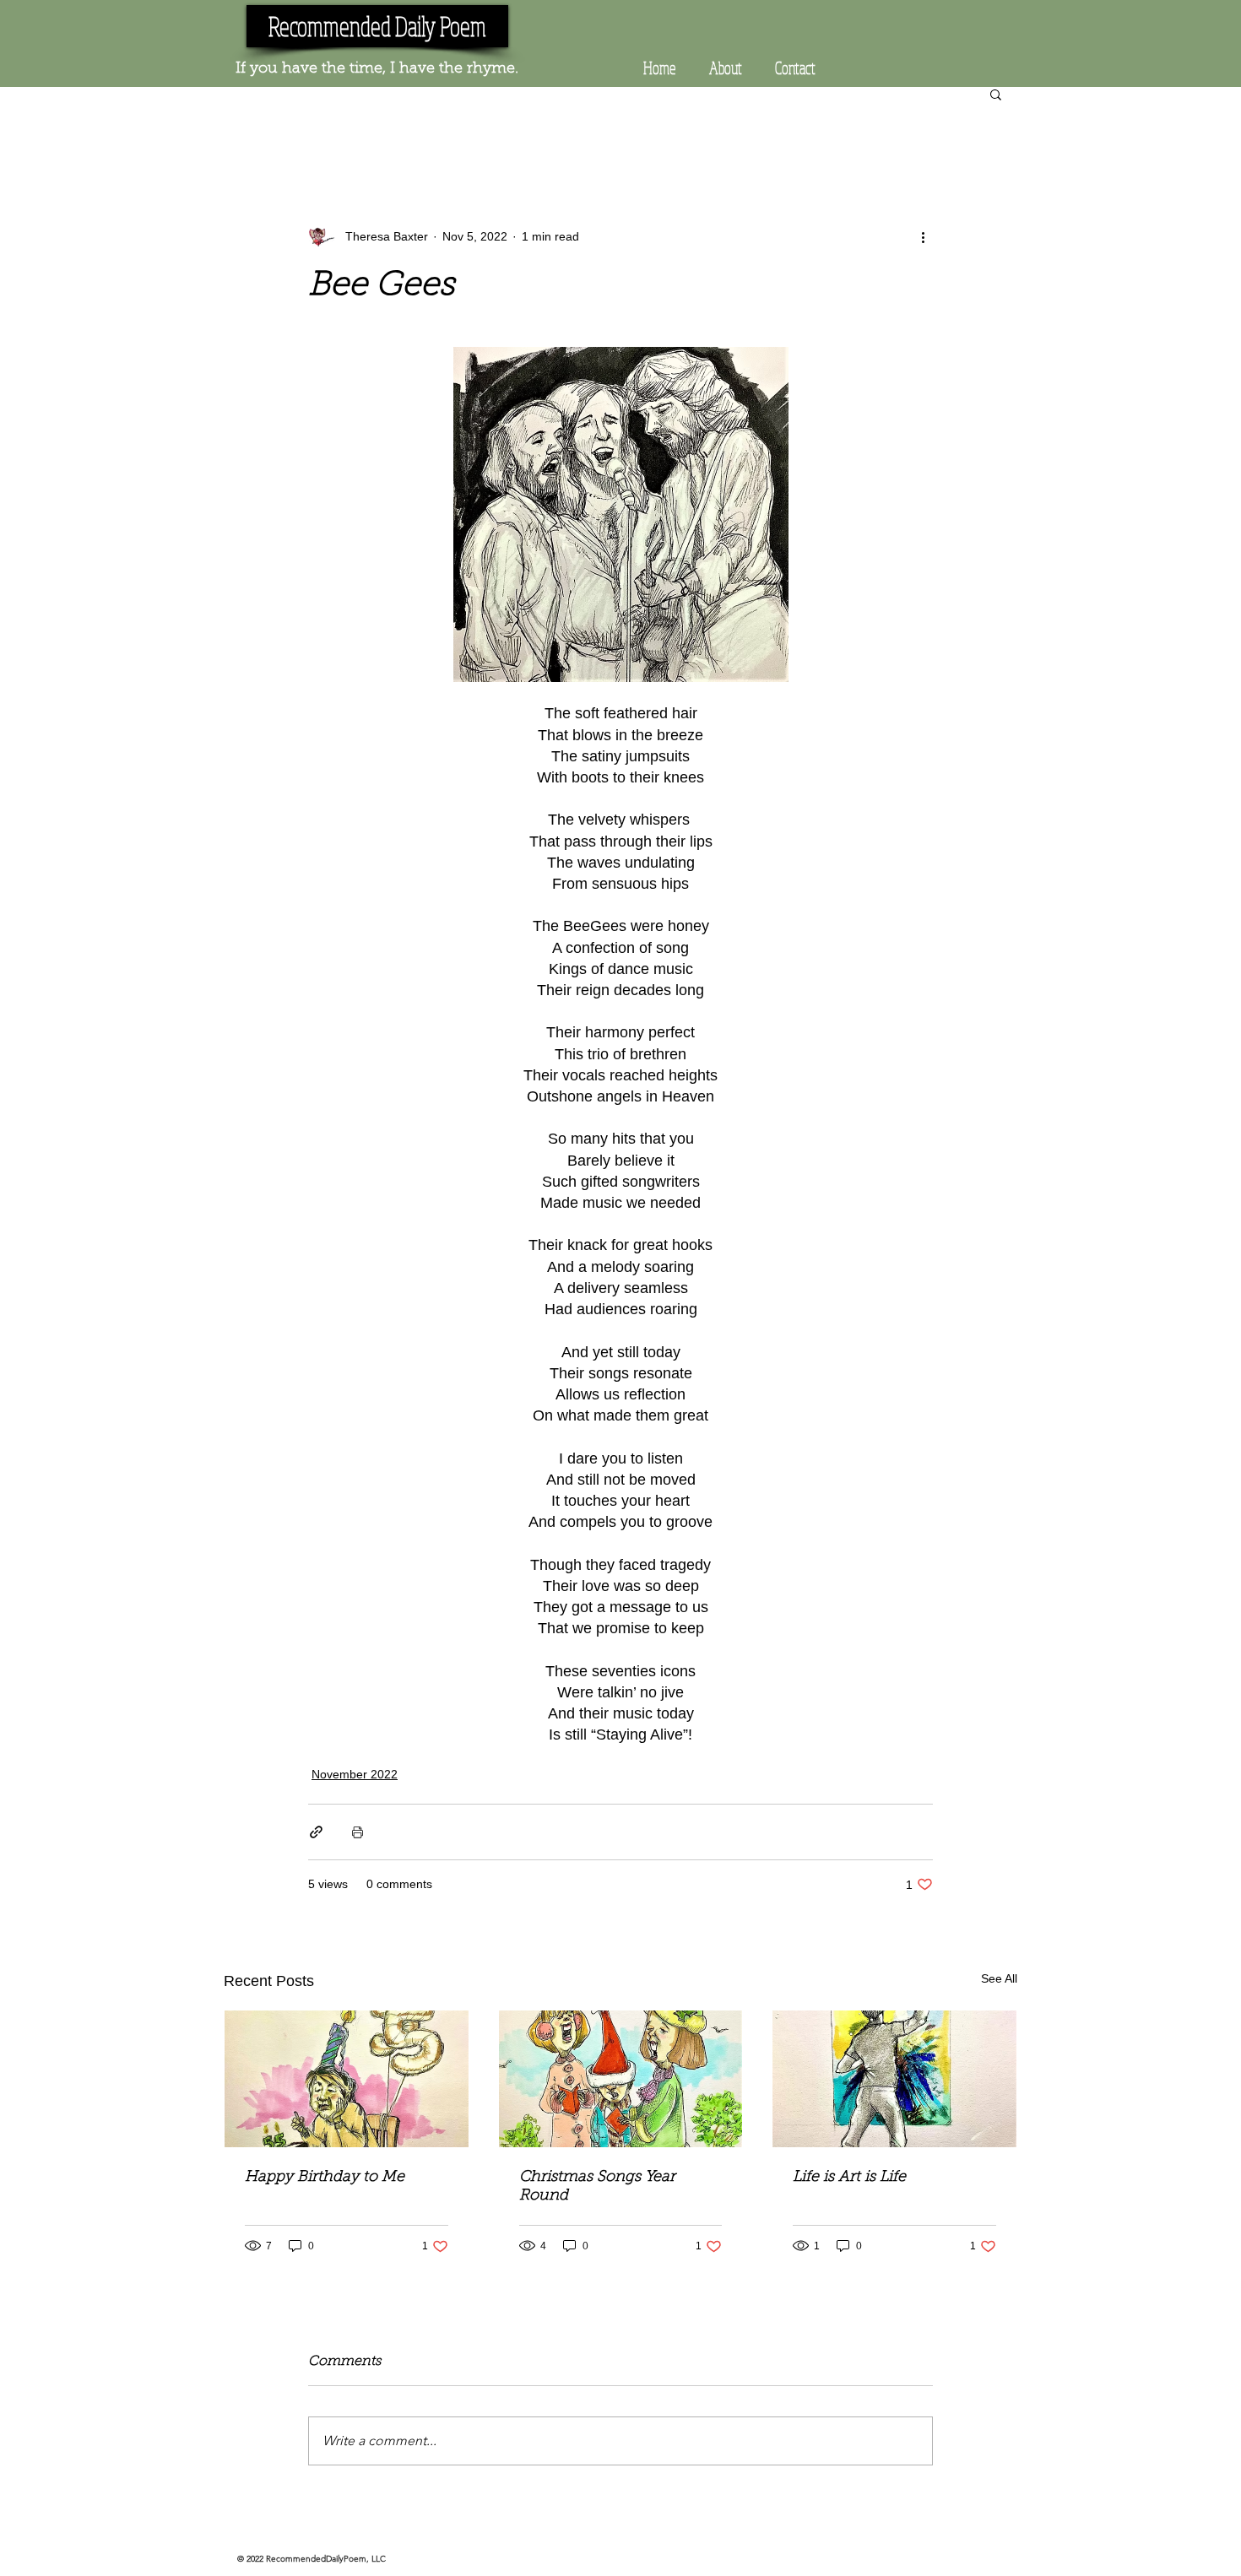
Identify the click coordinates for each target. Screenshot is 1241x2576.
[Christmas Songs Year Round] (621, 2079)
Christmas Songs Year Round (597, 2187)
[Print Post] (358, 1832)
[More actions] (923, 236)
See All (999, 1978)
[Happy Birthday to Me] (347, 2079)
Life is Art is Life (849, 2178)
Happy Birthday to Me (325, 2178)
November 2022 (355, 1774)
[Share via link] (316, 1832)
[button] (996, 94)
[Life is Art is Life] (894, 2079)
